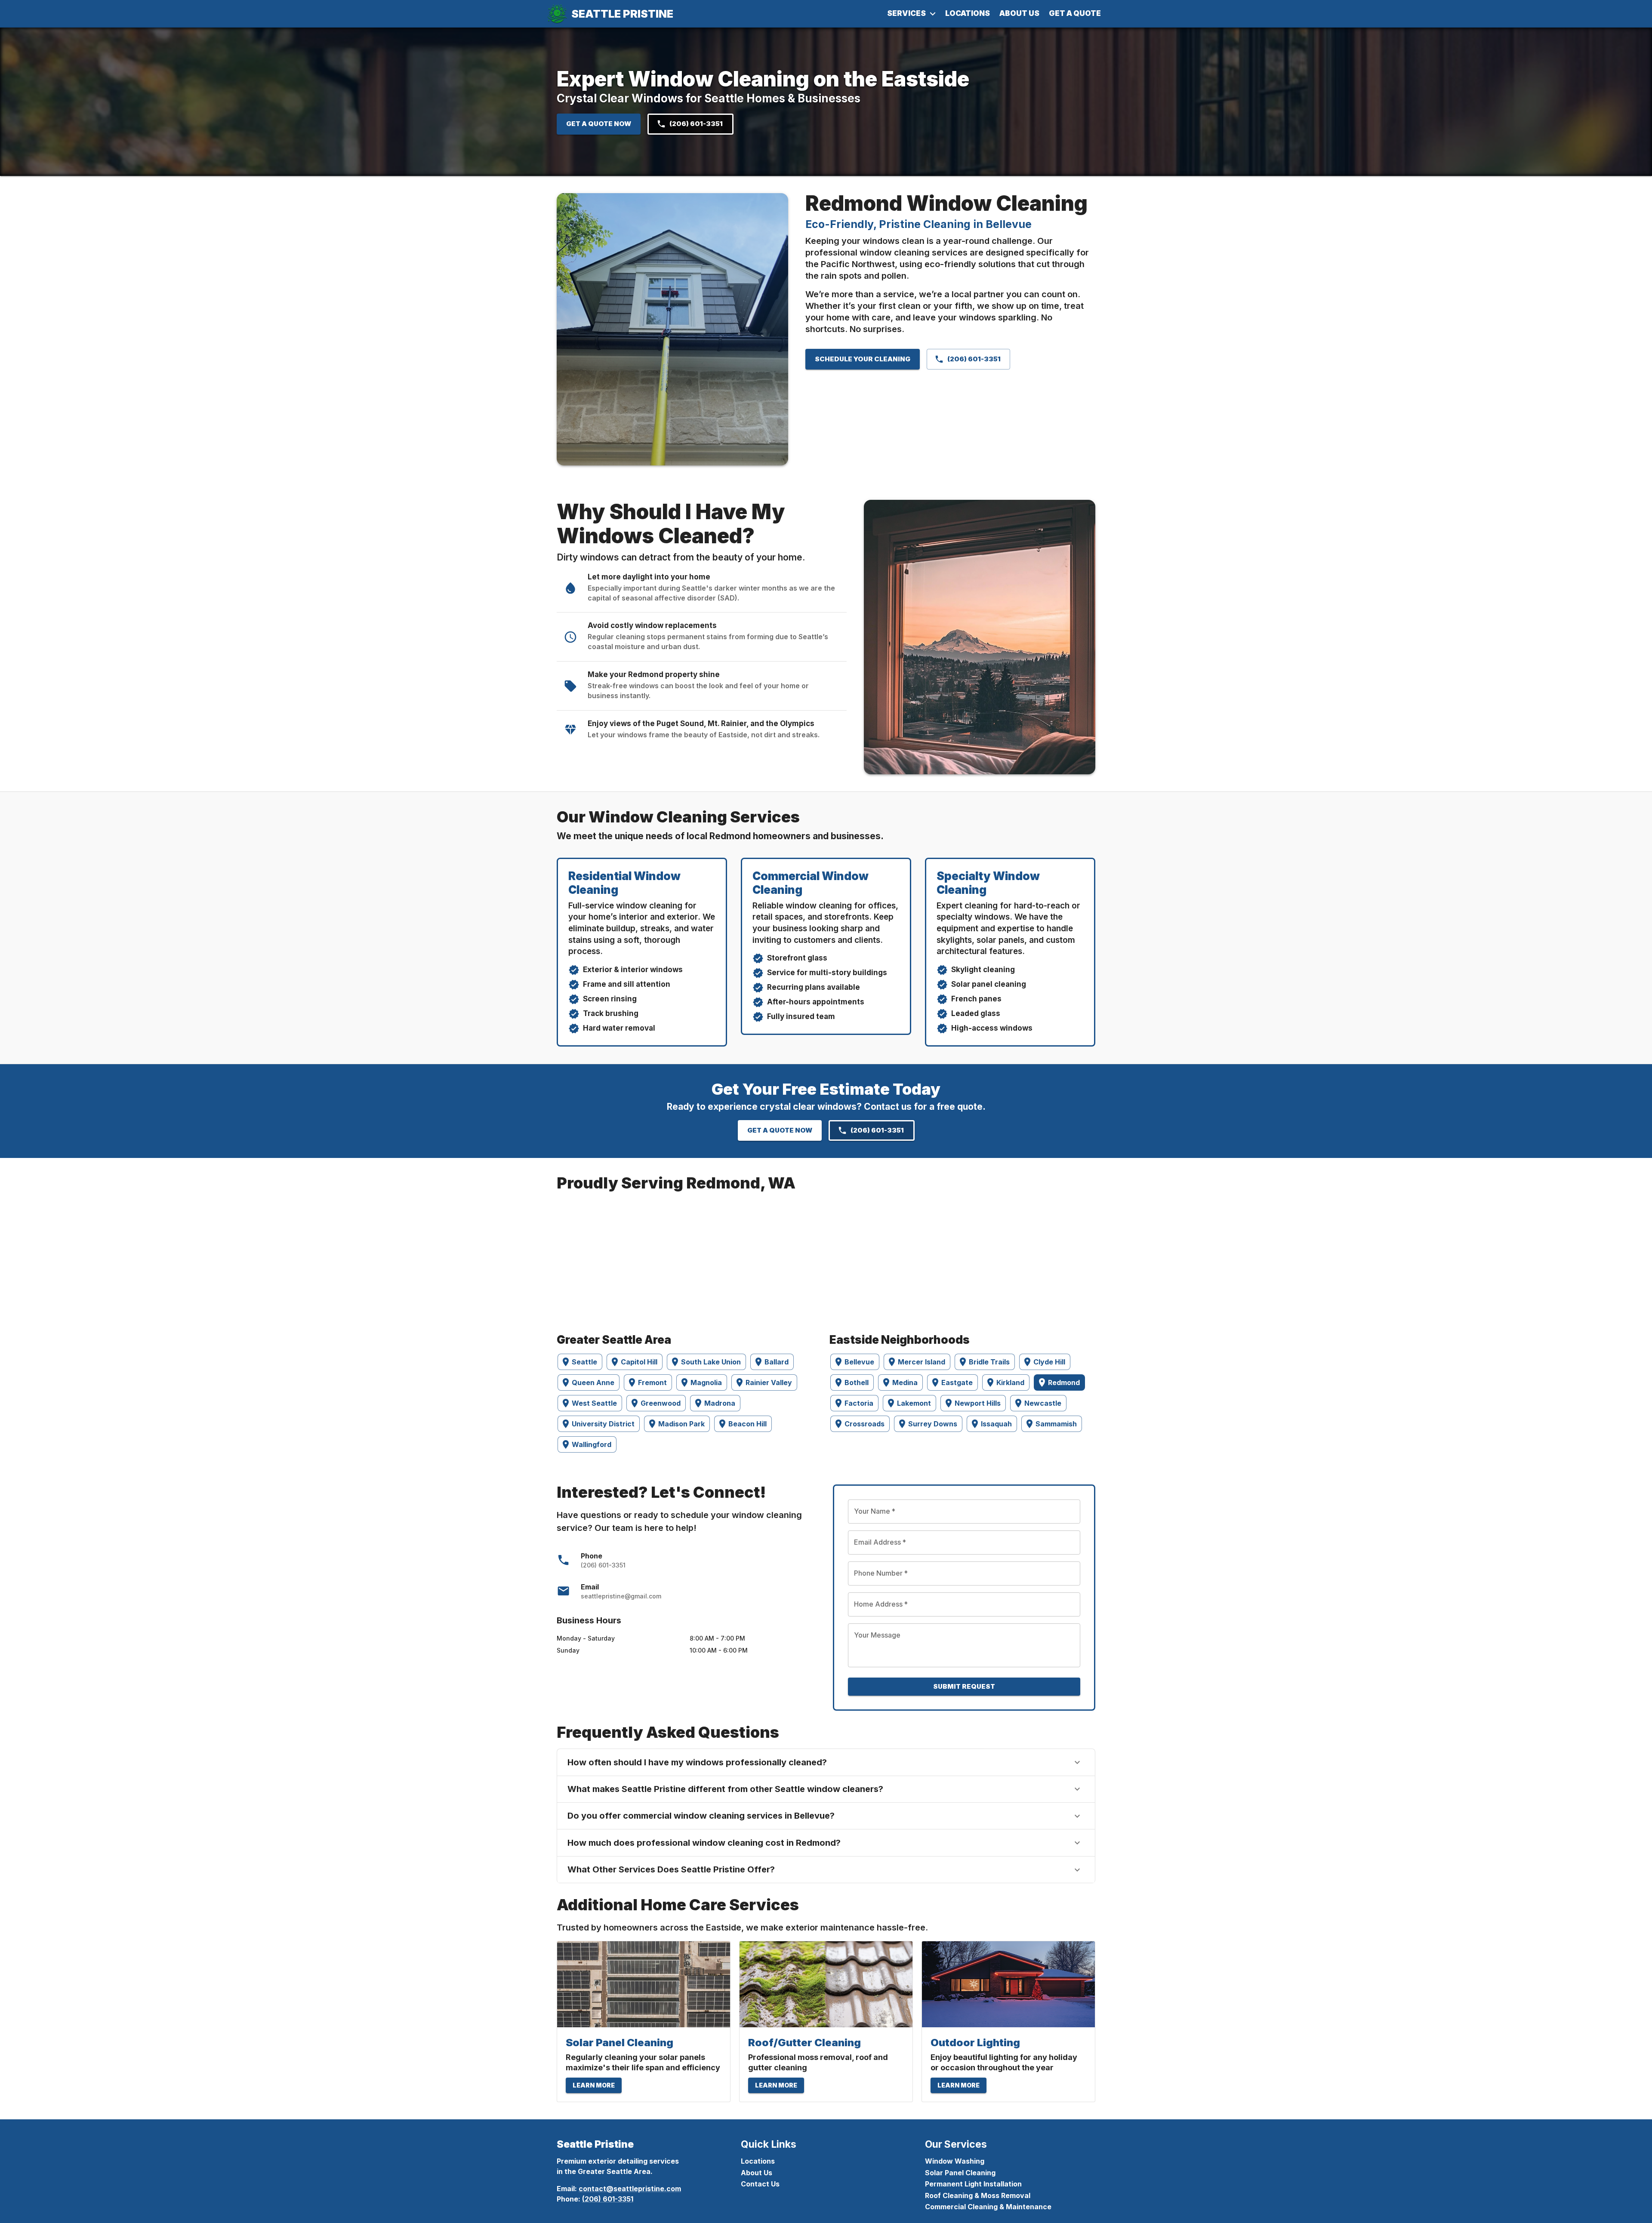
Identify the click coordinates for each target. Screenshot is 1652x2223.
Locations (968, 13)
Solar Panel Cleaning (960, 2173)
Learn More (594, 2085)
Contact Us (760, 2184)
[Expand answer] (1077, 1762)
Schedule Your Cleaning (863, 359)
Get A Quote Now (599, 124)
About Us (1019, 13)
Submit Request (964, 1686)
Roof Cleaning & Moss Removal (978, 2195)
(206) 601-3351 (696, 124)
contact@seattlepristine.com (630, 2189)
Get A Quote (1075, 13)
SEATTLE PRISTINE (622, 14)
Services (906, 13)
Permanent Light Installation (973, 2184)
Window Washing (955, 2161)
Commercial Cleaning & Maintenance (988, 2207)
